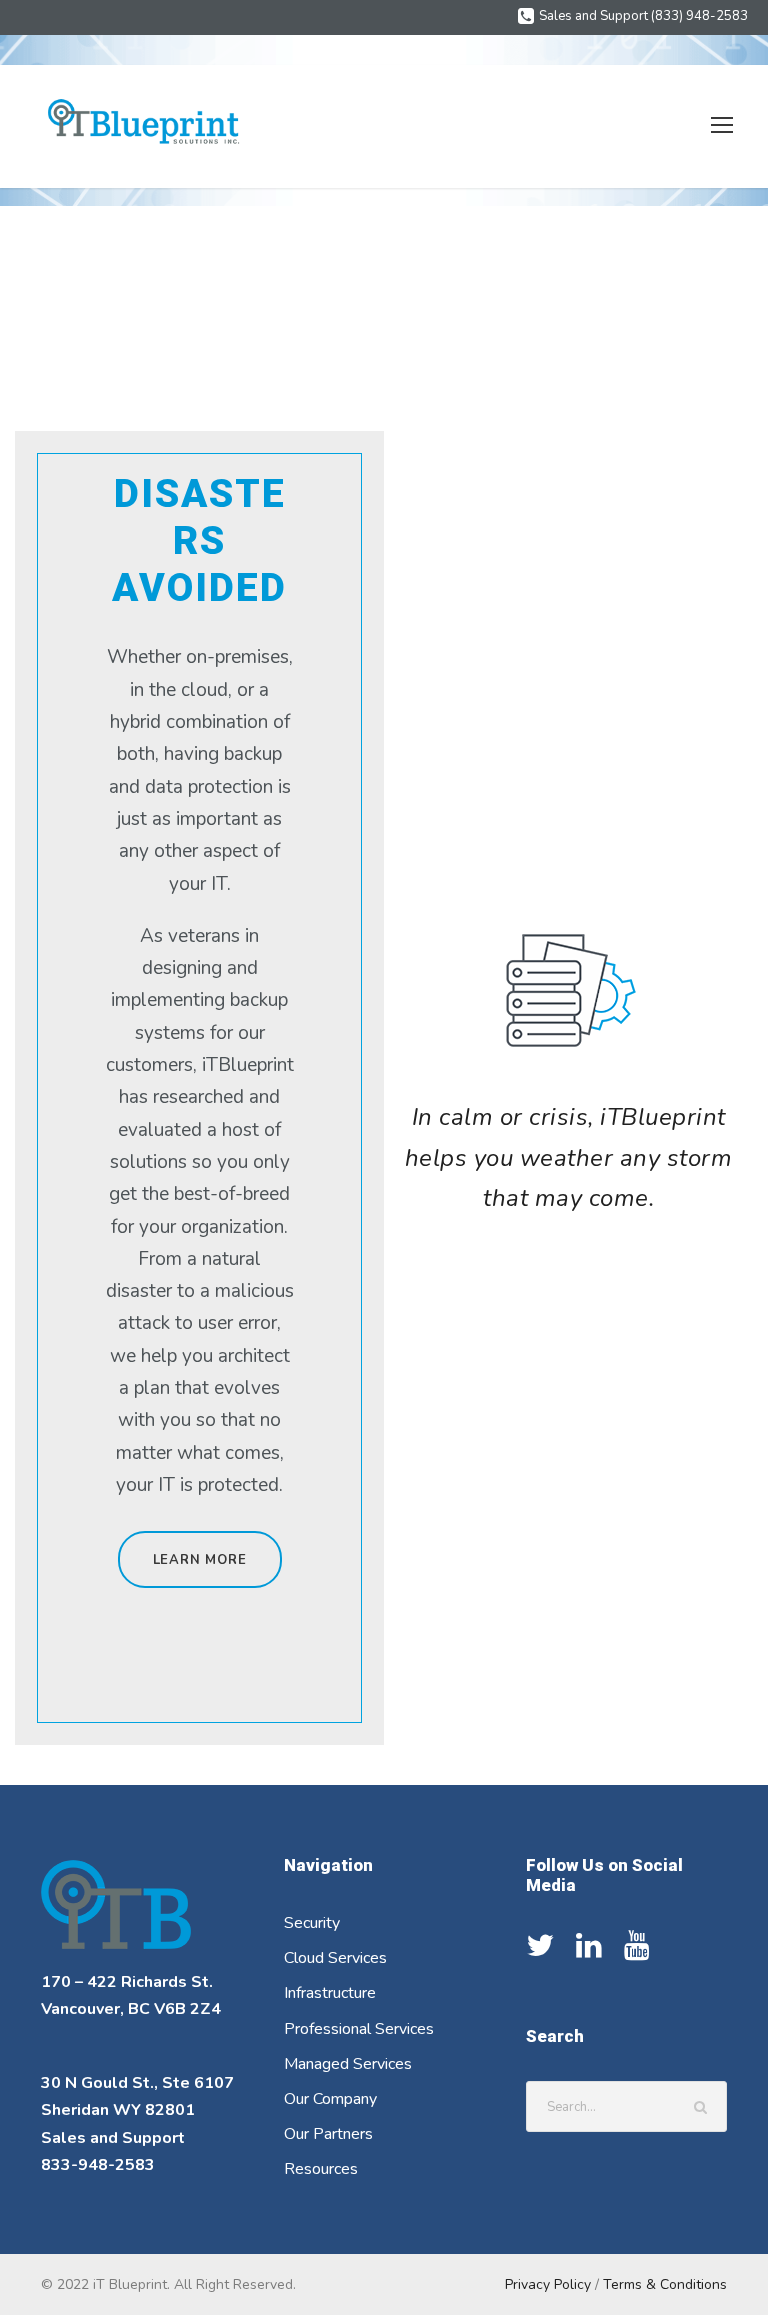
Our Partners (328, 2134)
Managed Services (348, 2064)
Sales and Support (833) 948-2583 (643, 16)
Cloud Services (335, 1958)
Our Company (330, 2099)
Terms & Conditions (665, 2284)
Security (312, 1923)
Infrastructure (330, 1993)
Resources (321, 2169)
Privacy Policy (548, 2284)
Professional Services (359, 2029)
